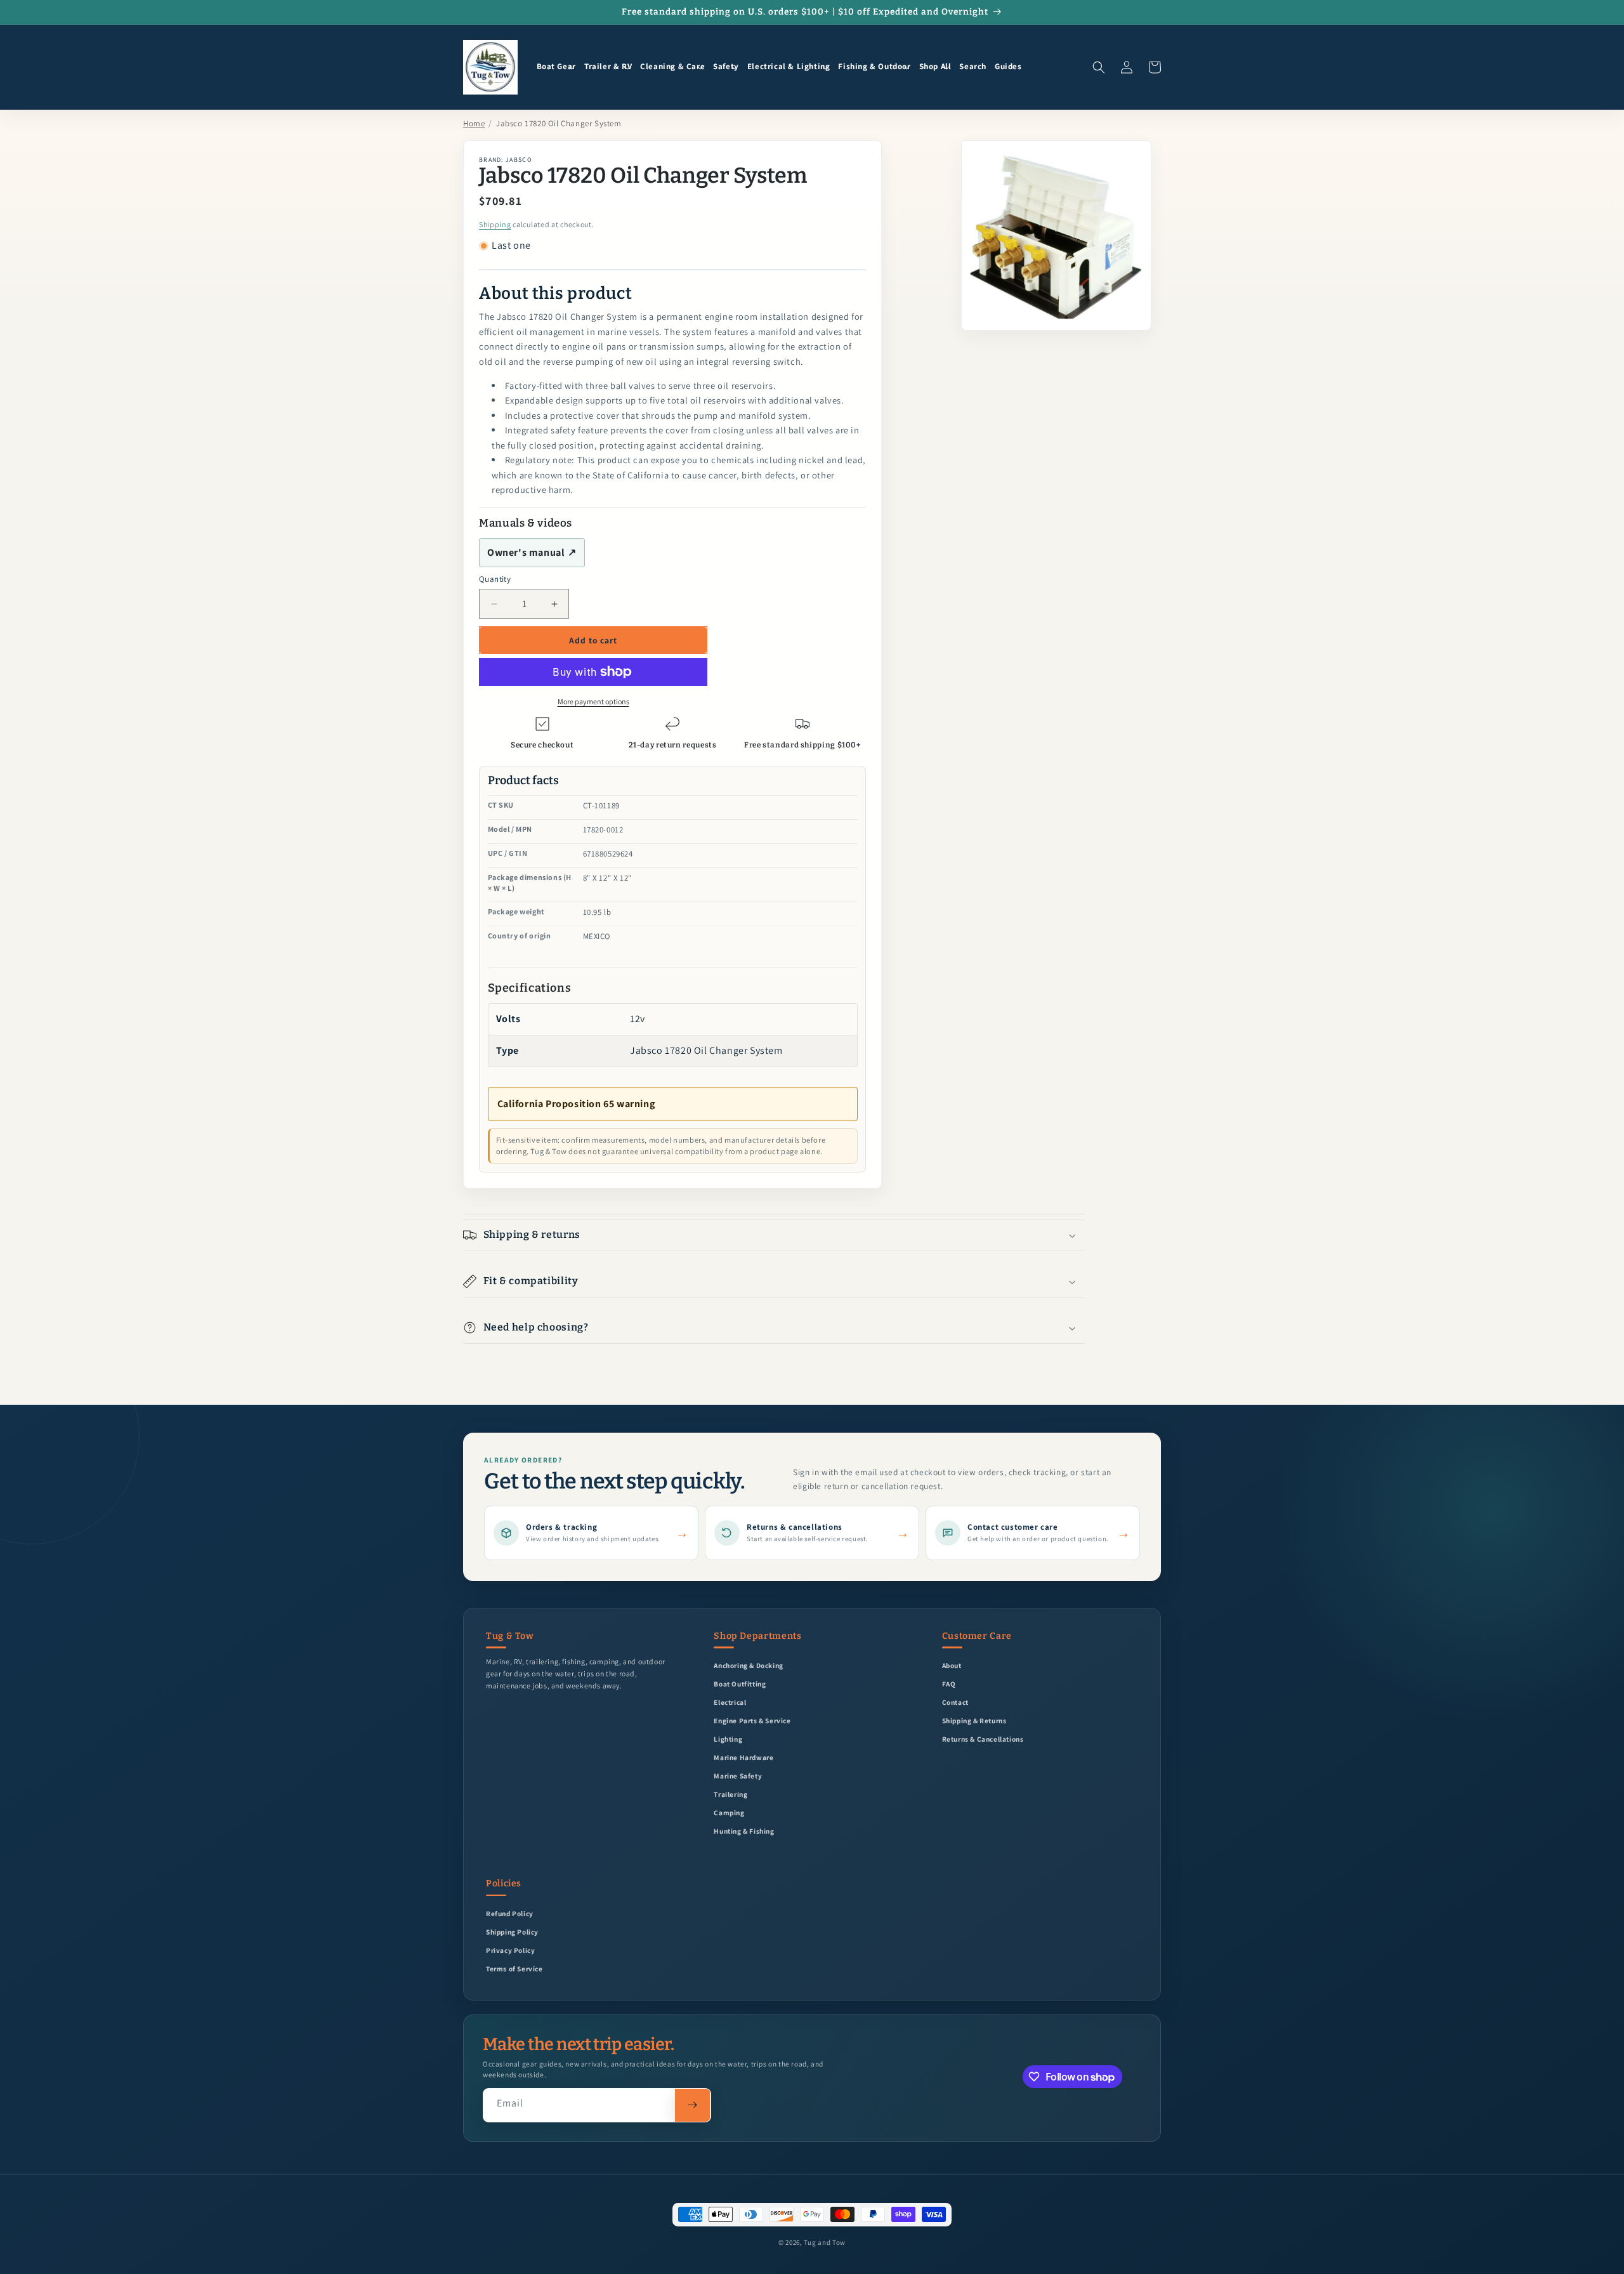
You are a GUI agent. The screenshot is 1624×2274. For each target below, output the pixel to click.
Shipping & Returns (974, 1720)
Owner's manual (532, 552)
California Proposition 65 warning (576, 1104)
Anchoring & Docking (748, 1665)
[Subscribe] (692, 2105)
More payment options (593, 701)
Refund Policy (510, 1913)
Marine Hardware (743, 1757)
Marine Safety (738, 1776)
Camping (729, 1812)
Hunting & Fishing (744, 1831)
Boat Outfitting (740, 1684)
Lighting (728, 1739)
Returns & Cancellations (983, 1739)
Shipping (495, 224)
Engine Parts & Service (752, 1720)
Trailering (730, 1794)
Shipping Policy (512, 1932)
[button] (556, 67)
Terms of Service (514, 1968)
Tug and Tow (825, 2242)
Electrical (730, 1702)
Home (474, 123)
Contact (955, 1702)
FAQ (949, 1684)
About (952, 1665)
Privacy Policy (510, 1950)
